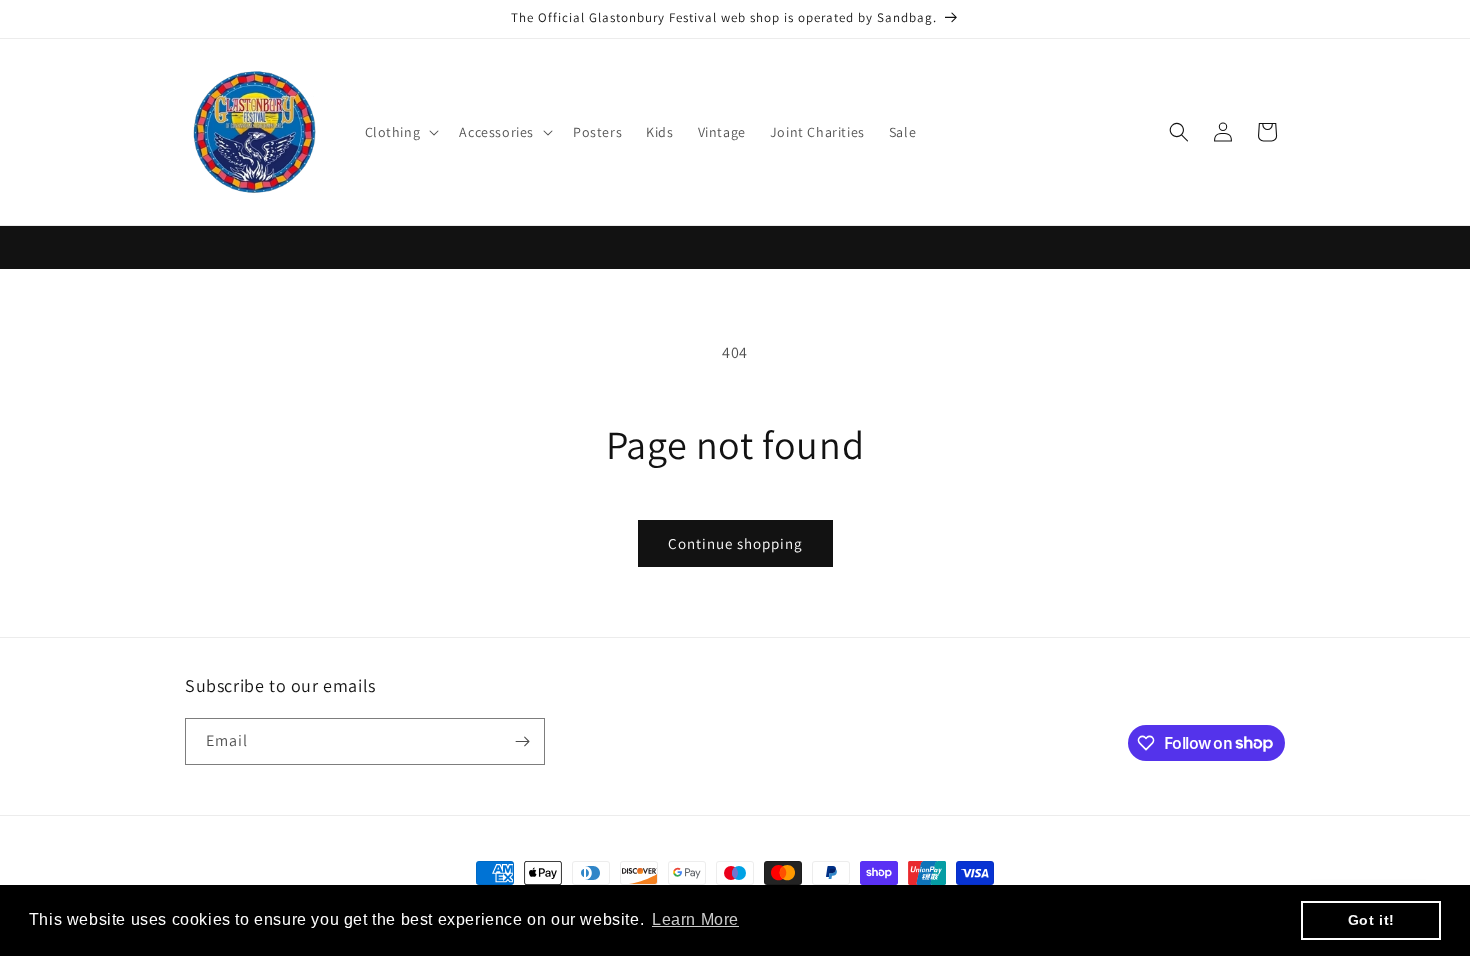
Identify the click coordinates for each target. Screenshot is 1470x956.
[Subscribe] (522, 741)
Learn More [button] (695, 919)
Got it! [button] (1371, 920)
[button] (400, 132)
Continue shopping (735, 543)
